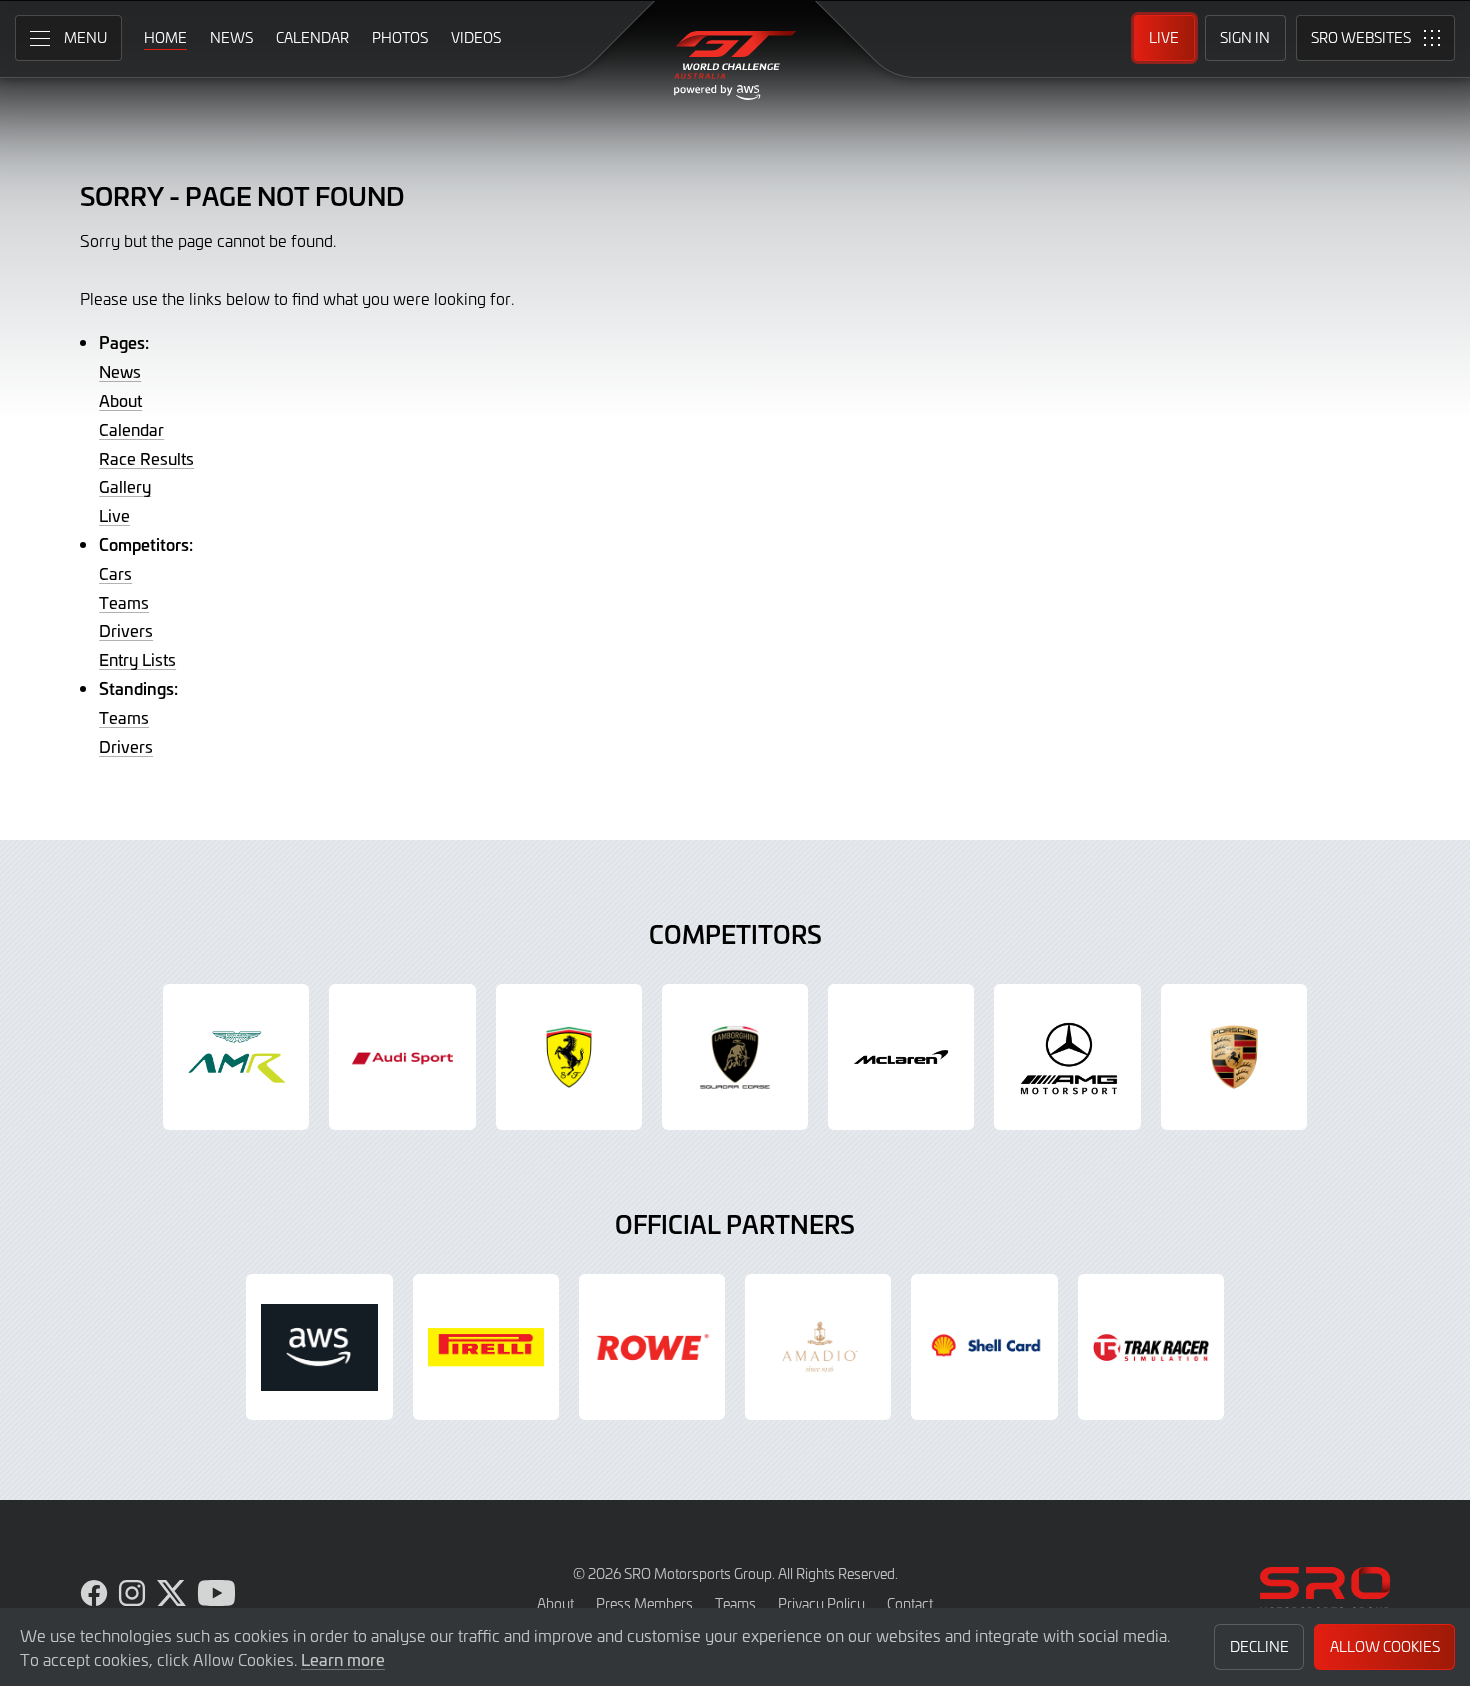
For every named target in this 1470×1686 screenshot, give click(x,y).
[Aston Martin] (236, 1057)
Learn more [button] (343, 1659)
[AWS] (319, 1347)
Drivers (126, 630)
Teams (124, 602)
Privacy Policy (821, 1603)
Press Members (644, 1603)
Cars (115, 573)
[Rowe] (652, 1347)
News (120, 371)
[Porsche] (1234, 1057)
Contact (910, 1603)
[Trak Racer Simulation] (1151, 1347)
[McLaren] (901, 1057)
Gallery (125, 486)
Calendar (131, 429)
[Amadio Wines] (818, 1347)
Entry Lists (137, 659)
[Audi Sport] (402, 1057)
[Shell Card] (984, 1347)
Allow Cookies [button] (1385, 1646)
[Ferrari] (569, 1057)
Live (114, 515)
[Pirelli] (486, 1347)
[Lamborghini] (735, 1057)
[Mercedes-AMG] (1067, 1057)
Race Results (146, 458)
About (120, 400)
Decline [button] (1259, 1646)
